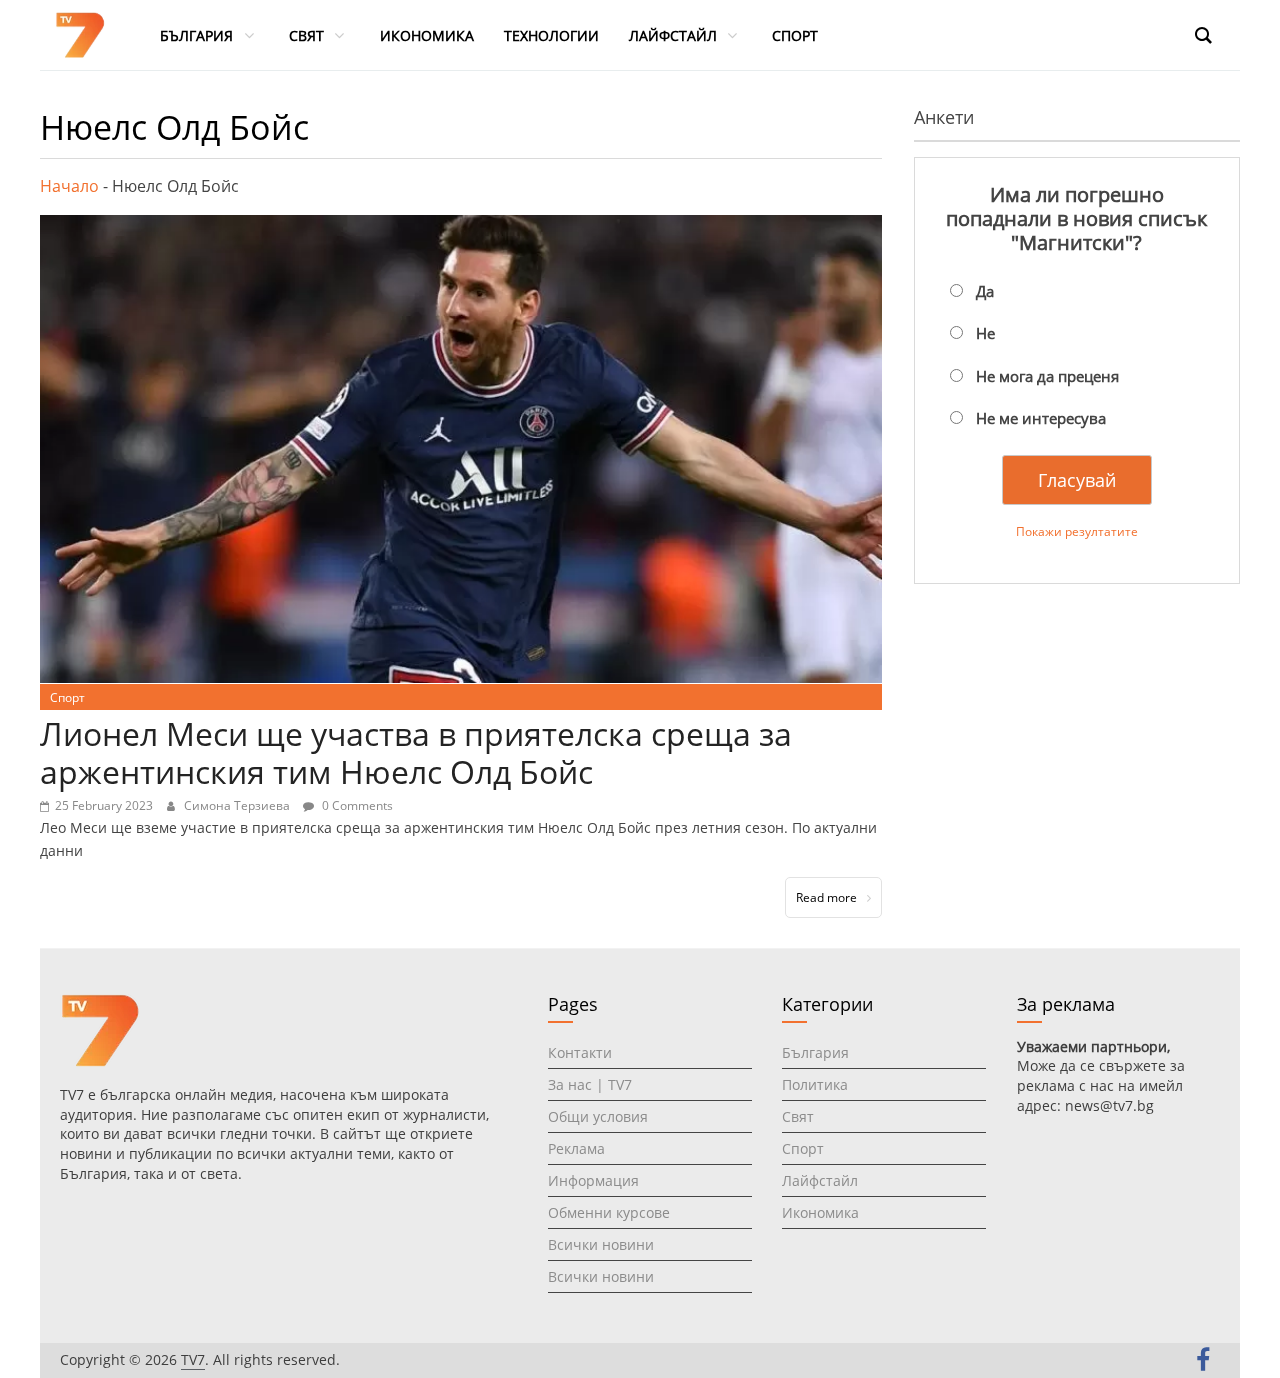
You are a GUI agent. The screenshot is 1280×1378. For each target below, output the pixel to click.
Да (985, 291)
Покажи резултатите (1077, 531)
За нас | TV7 (590, 1084)
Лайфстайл (820, 1180)
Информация (593, 1180)
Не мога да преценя (1047, 376)
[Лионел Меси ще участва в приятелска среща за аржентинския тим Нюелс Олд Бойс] (461, 227)
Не (985, 333)
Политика (815, 1084)
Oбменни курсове (609, 1212)
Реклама (576, 1148)
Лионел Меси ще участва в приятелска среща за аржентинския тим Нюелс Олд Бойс (416, 752)
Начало (69, 186)
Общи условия (598, 1116)
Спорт (67, 697)
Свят (798, 1116)
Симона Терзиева (238, 805)
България (815, 1052)
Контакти (580, 1052)
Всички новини (601, 1244)
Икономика (820, 1212)
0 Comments (356, 805)
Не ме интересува (1041, 418)
